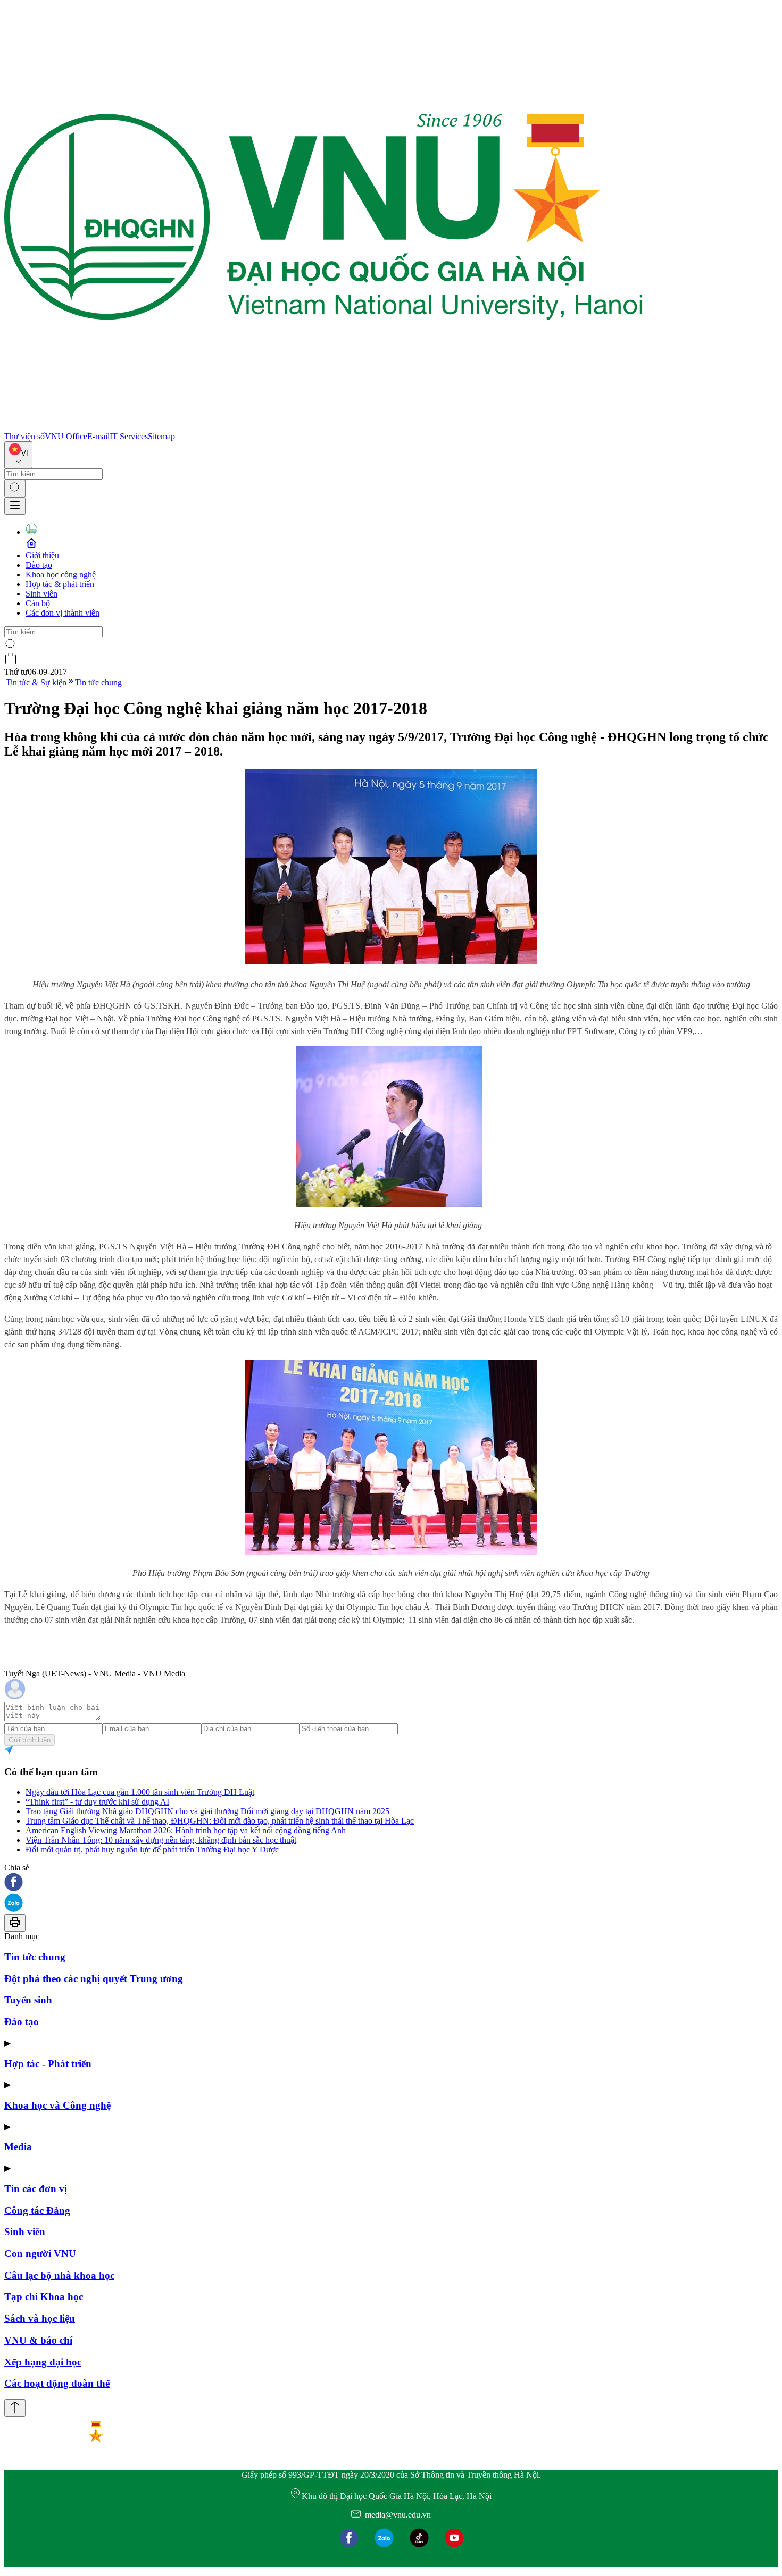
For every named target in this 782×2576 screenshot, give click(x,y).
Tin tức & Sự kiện (36, 682)
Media (18, 2147)
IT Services (129, 436)
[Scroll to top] (15, 2408)
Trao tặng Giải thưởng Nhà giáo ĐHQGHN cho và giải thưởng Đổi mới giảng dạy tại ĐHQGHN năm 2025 (207, 1811)
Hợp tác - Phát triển (48, 2064)
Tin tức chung (98, 682)
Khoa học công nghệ (61, 574)
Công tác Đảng (37, 2210)
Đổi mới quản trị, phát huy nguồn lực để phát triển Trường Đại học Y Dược (152, 1849)
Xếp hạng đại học (43, 2362)
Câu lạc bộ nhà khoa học (59, 2275)
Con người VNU (40, 2254)
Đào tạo (39, 565)
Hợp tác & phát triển (60, 584)
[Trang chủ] (323, 427)
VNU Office (66, 436)
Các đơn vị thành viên (63, 613)
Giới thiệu (42, 555)
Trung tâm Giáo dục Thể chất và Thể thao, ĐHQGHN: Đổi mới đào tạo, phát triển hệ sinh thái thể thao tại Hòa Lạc (220, 1821)
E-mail (98, 436)
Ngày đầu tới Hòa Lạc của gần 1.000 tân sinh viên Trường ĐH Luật (140, 1792)
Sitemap (161, 436)
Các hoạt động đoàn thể (57, 2383)
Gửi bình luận (30, 1740)
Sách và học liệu (40, 2318)
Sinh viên (41, 594)
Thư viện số (24, 436)
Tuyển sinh (28, 2000)
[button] (391, 1883)
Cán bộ (38, 603)
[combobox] (18, 455)
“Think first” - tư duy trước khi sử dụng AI (97, 1802)
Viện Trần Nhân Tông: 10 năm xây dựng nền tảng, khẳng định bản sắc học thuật (161, 1840)
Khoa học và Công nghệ (57, 2105)
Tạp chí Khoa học (44, 2297)
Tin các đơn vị (36, 2189)
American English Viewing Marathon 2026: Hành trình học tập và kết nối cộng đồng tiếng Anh (186, 1830)
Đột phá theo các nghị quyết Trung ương (94, 1979)
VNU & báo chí (38, 2340)
